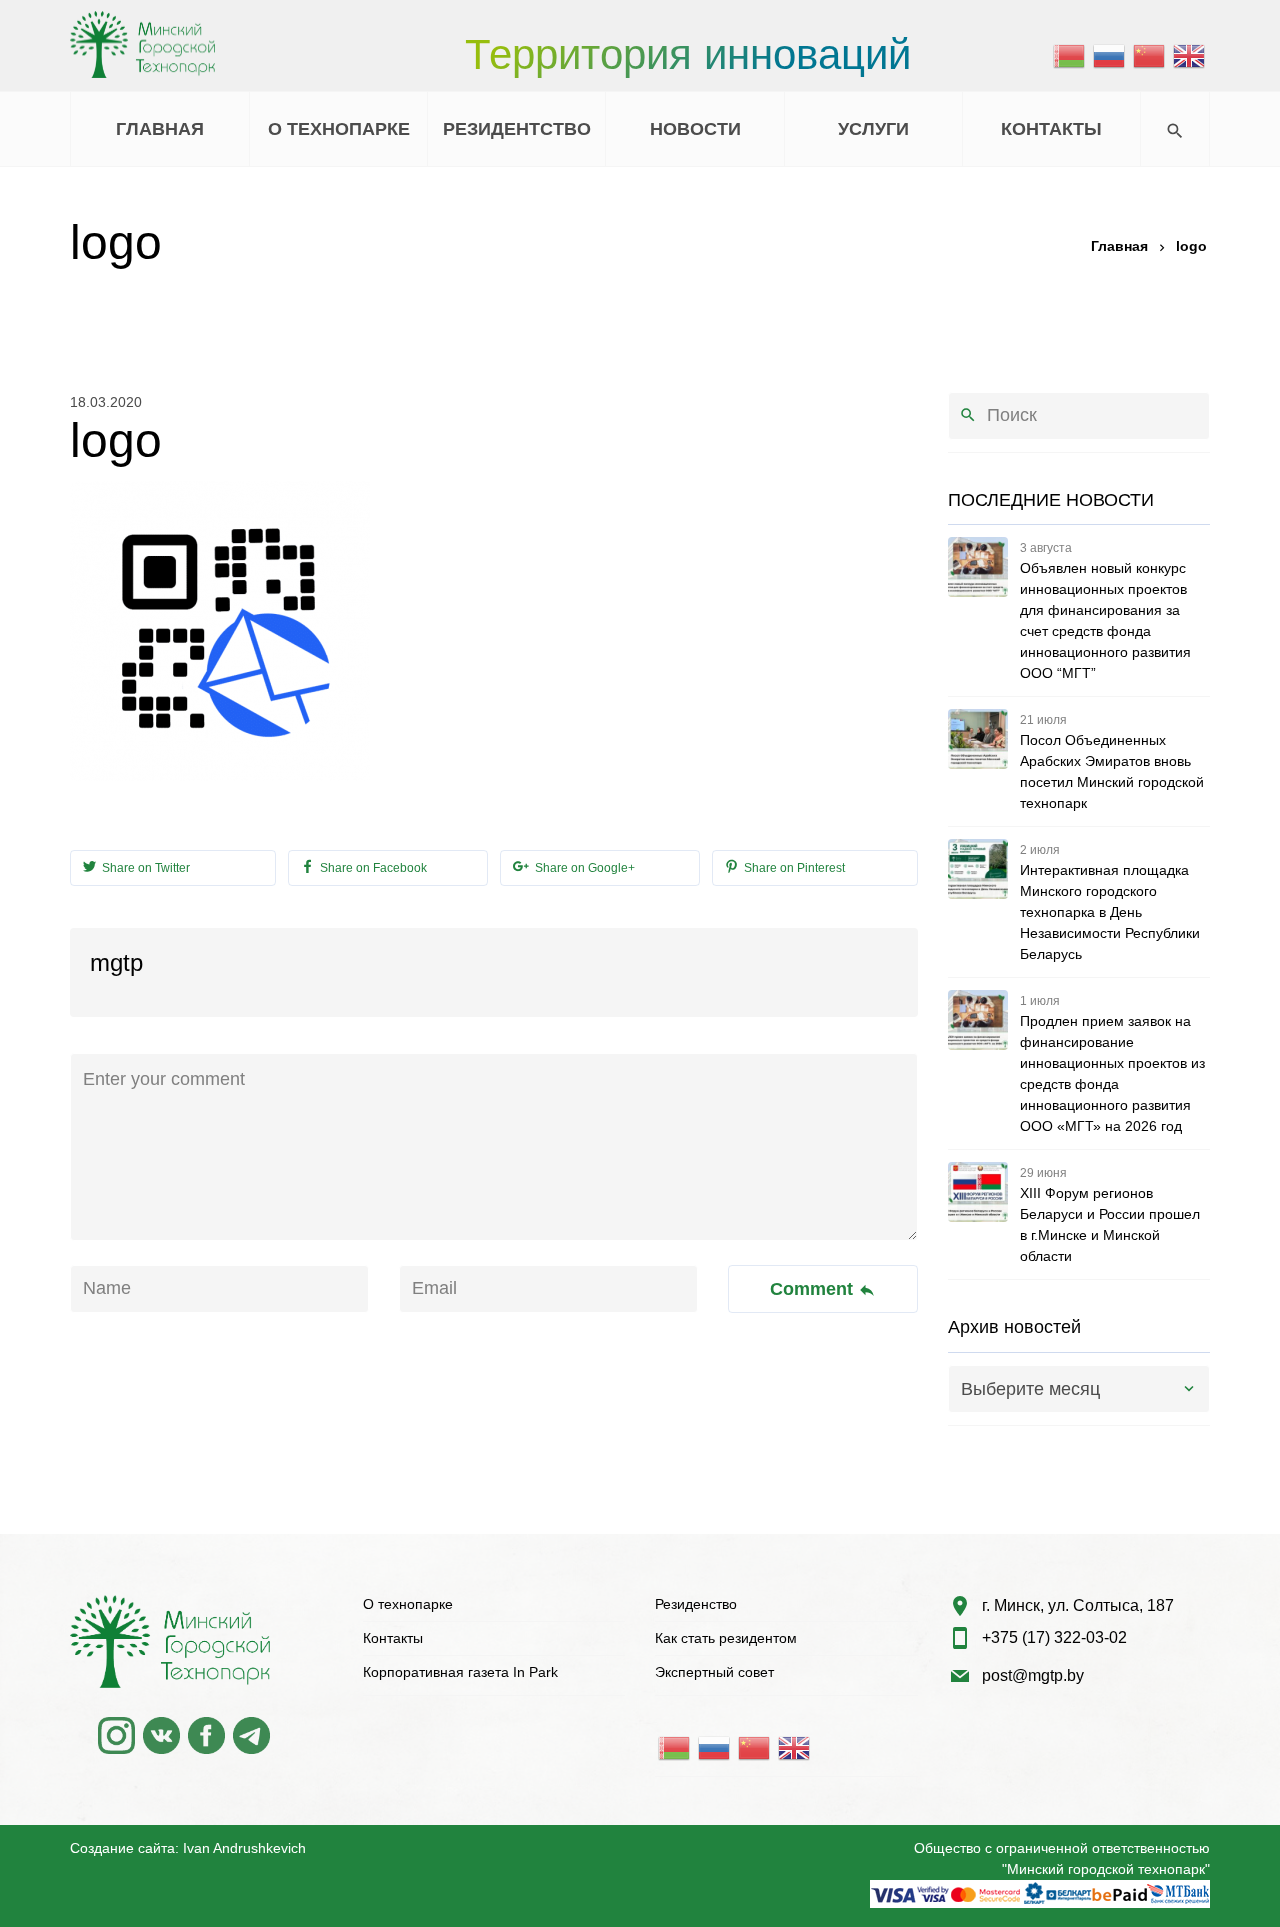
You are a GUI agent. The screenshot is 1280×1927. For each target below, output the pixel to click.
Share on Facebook (372, 868)
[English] (1190, 55)
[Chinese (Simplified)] (1150, 55)
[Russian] (1110, 55)
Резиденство (696, 1604)
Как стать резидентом (726, 1638)
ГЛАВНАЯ (160, 129)
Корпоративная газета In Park (460, 1672)
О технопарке (408, 1604)
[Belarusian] (1070, 55)
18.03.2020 (106, 402)
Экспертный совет (714, 1672)
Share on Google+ (583, 868)
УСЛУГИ (873, 129)
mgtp (116, 962)
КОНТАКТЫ (1051, 129)
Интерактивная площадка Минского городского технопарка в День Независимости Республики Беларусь (1110, 912)
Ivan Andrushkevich (244, 1848)
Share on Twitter (144, 868)
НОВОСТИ (695, 129)
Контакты (393, 1638)
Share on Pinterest (793, 868)
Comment (814, 1289)
